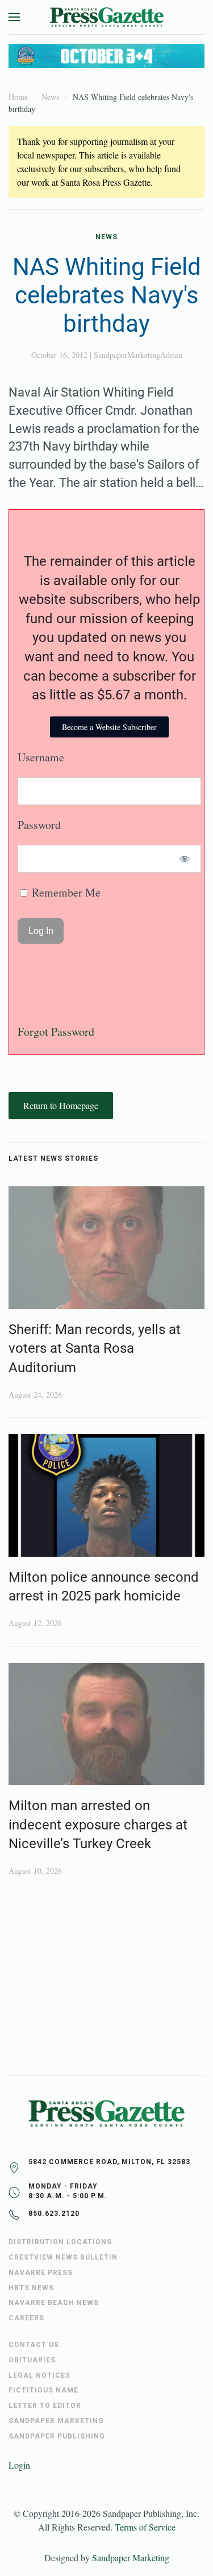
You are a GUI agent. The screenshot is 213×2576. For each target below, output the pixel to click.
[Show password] (185, 859)
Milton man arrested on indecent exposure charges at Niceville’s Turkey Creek (98, 1825)
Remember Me (65, 892)
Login (19, 2465)
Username (41, 757)
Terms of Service (145, 2527)
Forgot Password (56, 1031)
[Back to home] (107, 17)
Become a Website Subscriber (109, 727)
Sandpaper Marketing (131, 2558)
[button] (14, 17)
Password (39, 825)
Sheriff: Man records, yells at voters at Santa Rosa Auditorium (95, 1349)
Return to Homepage (61, 1105)
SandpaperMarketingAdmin (138, 355)
